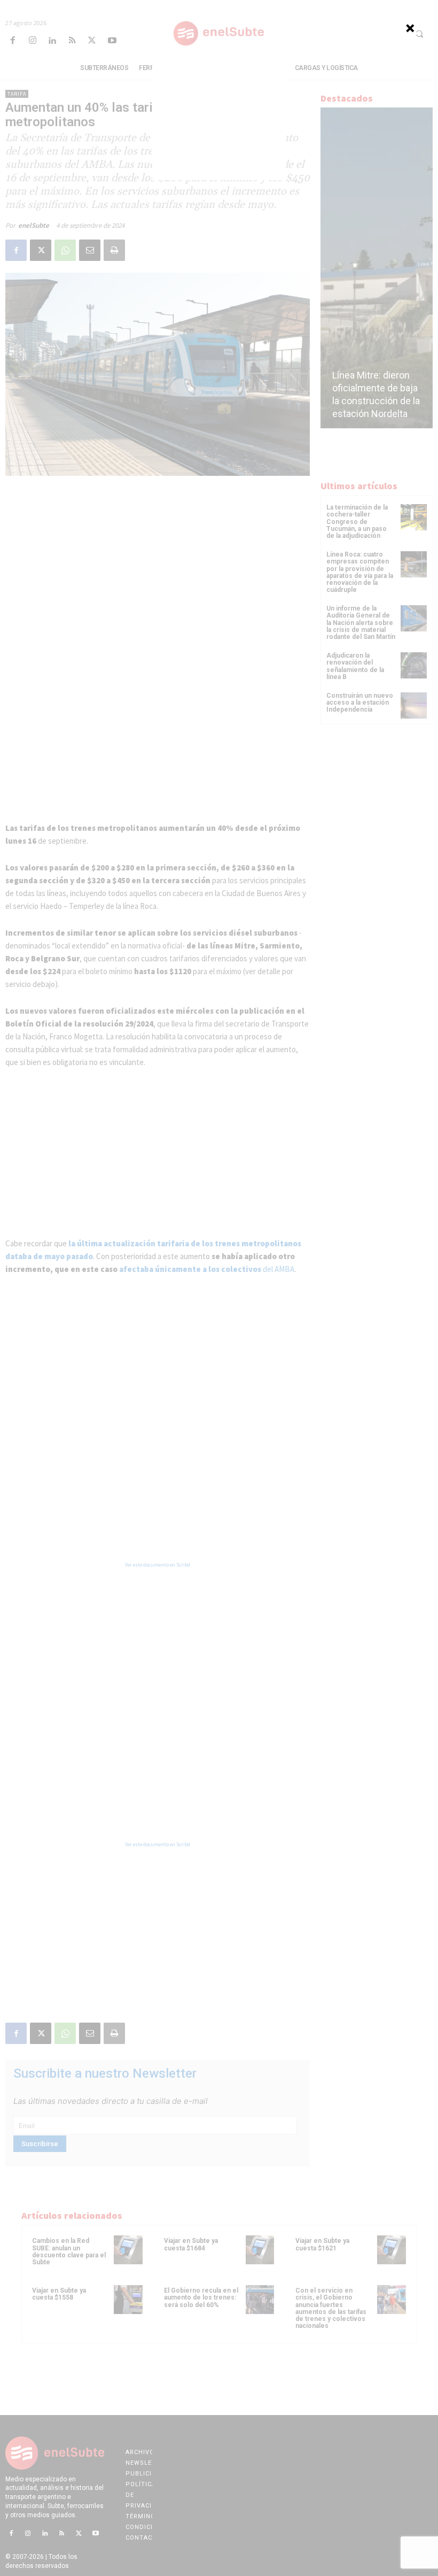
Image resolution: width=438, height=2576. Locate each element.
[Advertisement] (219, 113)
